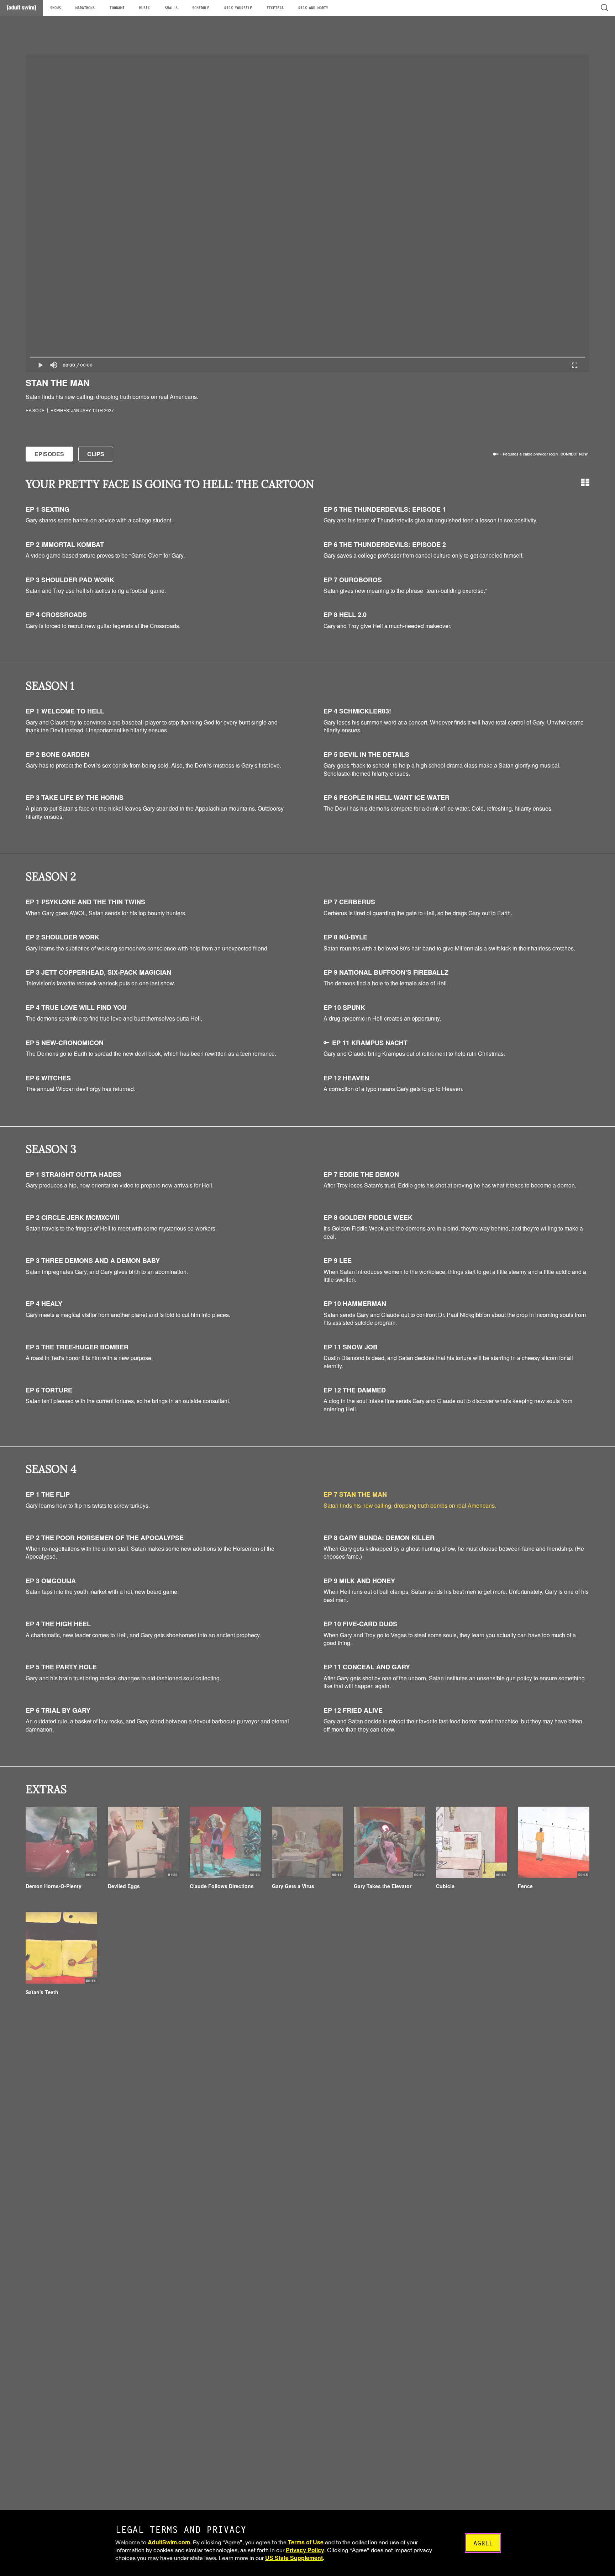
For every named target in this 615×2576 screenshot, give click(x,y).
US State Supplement (294, 2558)
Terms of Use (306, 2542)
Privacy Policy (305, 2550)
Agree (483, 2543)
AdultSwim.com (169, 2542)
